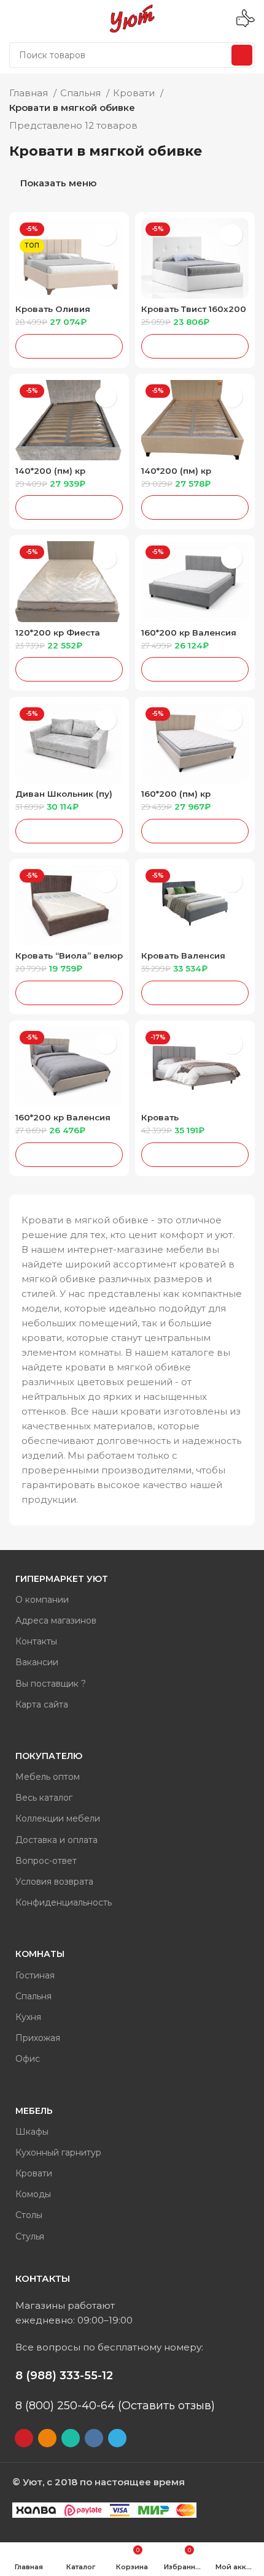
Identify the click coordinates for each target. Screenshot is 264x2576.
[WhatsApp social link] (71, 2438)
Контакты (36, 1641)
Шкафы (32, 2132)
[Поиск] (242, 55)
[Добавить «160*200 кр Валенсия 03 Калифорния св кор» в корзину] (69, 1155)
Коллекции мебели (58, 1818)
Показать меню (58, 184)
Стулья (30, 2236)
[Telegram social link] (117, 2438)
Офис (28, 2059)
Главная (30, 93)
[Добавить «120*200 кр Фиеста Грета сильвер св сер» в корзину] (69, 669)
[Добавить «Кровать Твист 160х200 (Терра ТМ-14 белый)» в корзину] (195, 346)
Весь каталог (44, 1798)
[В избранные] (106, 235)
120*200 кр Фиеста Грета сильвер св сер (64, 637)
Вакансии (37, 1662)
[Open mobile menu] (14, 18)
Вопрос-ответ (46, 1861)
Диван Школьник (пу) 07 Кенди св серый (64, 798)
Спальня (82, 93)
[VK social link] (94, 2438)
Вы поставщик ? (51, 1684)
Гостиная (35, 1975)
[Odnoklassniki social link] (47, 2438)
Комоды (33, 2194)
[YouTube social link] (24, 2438)
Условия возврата (54, 1882)
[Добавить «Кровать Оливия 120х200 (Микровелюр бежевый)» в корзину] (69, 346)
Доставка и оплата (56, 1840)
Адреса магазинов (56, 1620)
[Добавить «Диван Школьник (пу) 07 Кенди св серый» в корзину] (69, 831)
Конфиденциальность (64, 1902)
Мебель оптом (48, 1777)
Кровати (135, 93)
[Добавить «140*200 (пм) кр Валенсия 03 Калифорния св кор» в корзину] (195, 507)
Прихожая (38, 2038)
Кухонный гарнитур (58, 2152)
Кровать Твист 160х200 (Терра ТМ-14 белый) (194, 313)
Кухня (28, 2017)
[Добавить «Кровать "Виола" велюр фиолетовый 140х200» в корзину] (69, 993)
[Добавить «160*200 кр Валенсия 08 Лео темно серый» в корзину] (195, 669)
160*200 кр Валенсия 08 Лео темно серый (189, 637)
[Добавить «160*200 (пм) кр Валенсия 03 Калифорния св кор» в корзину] (195, 831)
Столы (29, 2215)
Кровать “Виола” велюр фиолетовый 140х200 (69, 960)
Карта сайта (42, 1704)
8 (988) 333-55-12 (64, 2376)
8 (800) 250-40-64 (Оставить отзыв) (115, 2406)
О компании (42, 1600)
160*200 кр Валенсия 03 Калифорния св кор (67, 1122)
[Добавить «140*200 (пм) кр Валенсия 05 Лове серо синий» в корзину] (69, 507)
